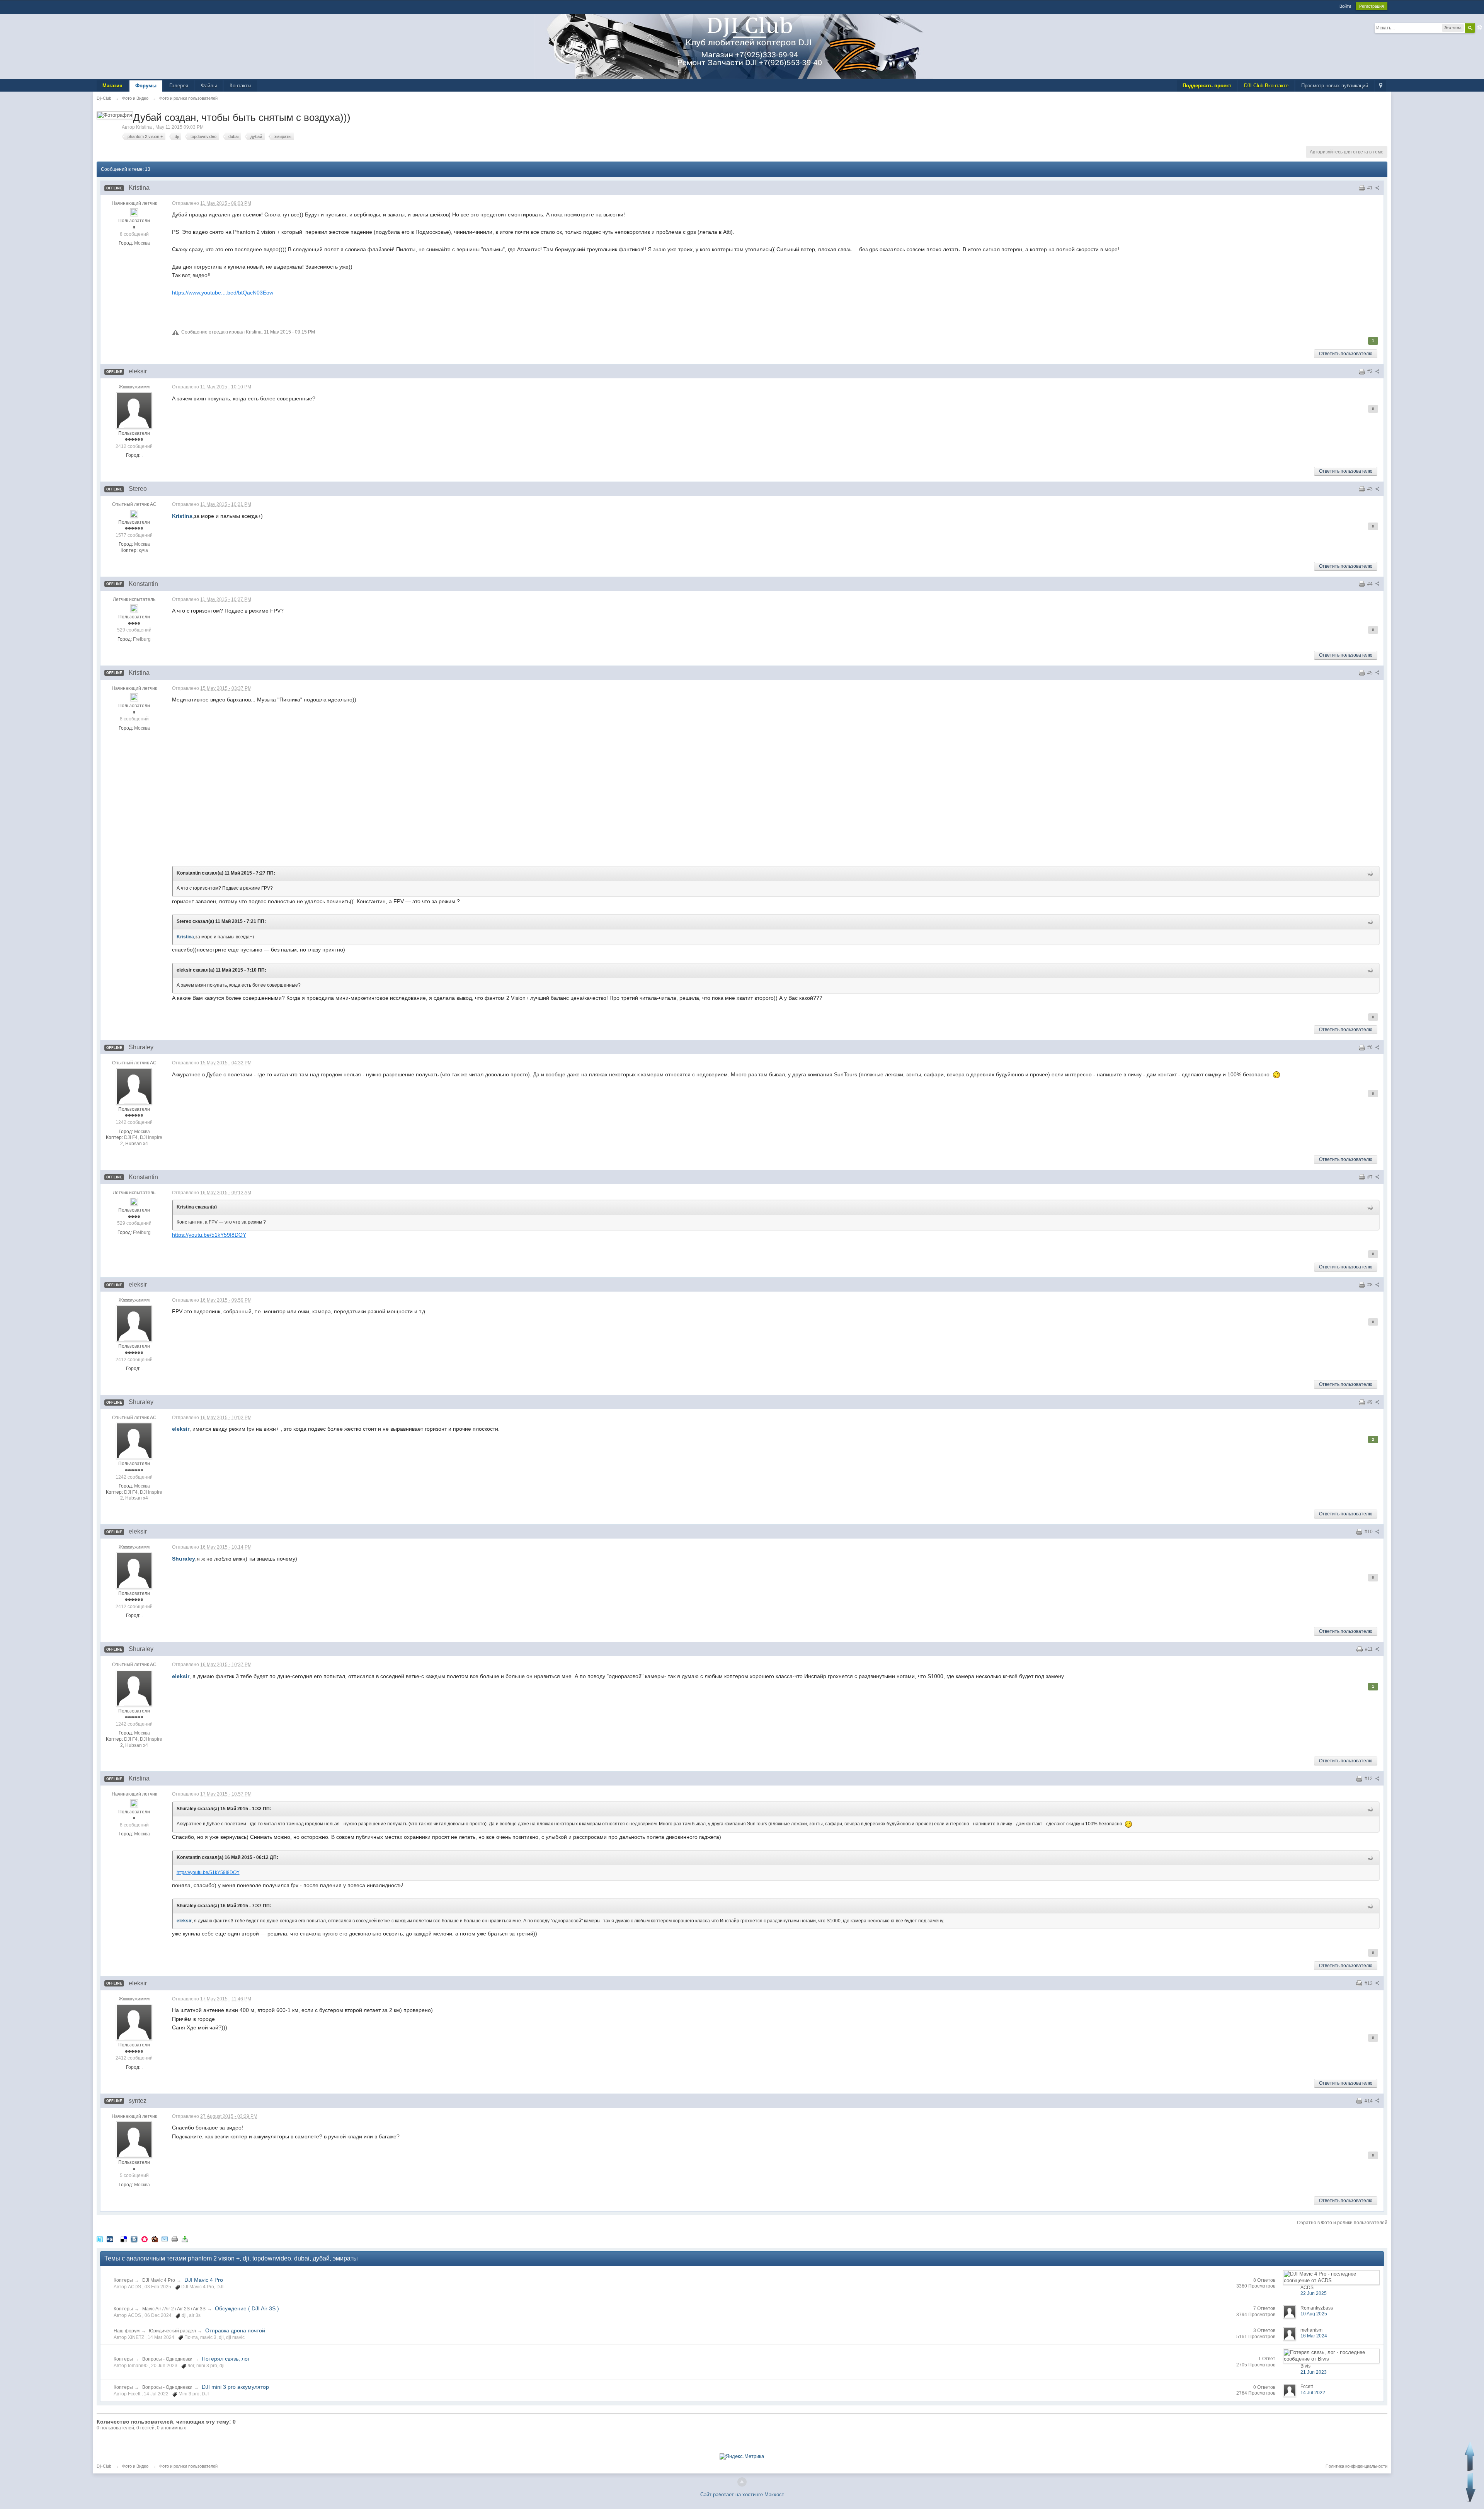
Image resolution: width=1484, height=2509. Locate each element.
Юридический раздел (172, 2331)
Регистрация (1372, 6)
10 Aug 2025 (1314, 2314)
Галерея (179, 86)
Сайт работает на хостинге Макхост (742, 2495)
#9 (1371, 1402)
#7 (1371, 1177)
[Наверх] (742, 2482)
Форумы (146, 86)
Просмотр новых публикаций (1335, 86)
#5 (1371, 673)
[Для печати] (175, 2239)
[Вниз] (1471, 2488)
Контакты (240, 86)
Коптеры (123, 2280)
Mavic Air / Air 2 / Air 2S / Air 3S (174, 2309)
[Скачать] (185, 2239)
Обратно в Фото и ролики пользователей (1342, 2223)
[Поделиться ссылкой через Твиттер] (100, 2239)
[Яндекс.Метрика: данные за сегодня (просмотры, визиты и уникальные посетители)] (742, 2456)
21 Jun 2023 (1314, 2372)
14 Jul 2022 (1313, 2393)
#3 (1371, 489)
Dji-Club (104, 2466)
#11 (1369, 1649)
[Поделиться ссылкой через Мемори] (145, 2239)
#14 (1369, 2101)
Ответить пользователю (1346, 354)
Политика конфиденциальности (1356, 2466)
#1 (1371, 188)
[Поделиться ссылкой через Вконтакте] (134, 2239)
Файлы (209, 86)
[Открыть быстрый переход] (1381, 86)
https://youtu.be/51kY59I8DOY (209, 1235)
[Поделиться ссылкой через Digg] (110, 2239)
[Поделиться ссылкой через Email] (165, 2239)
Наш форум (127, 2331)
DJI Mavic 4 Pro (159, 2280)
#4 (1371, 584)
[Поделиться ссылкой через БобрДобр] (155, 2239)
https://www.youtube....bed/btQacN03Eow (223, 293)
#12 (1369, 1779)
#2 (1371, 371)
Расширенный (1480, 27)
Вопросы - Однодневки (167, 2359)
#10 (1369, 1532)
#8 (1371, 1285)
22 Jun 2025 (1314, 2293)
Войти (1345, 6)
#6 (1371, 1047)
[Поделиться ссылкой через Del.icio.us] (124, 2239)
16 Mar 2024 (1314, 2336)
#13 (1369, 1983)
